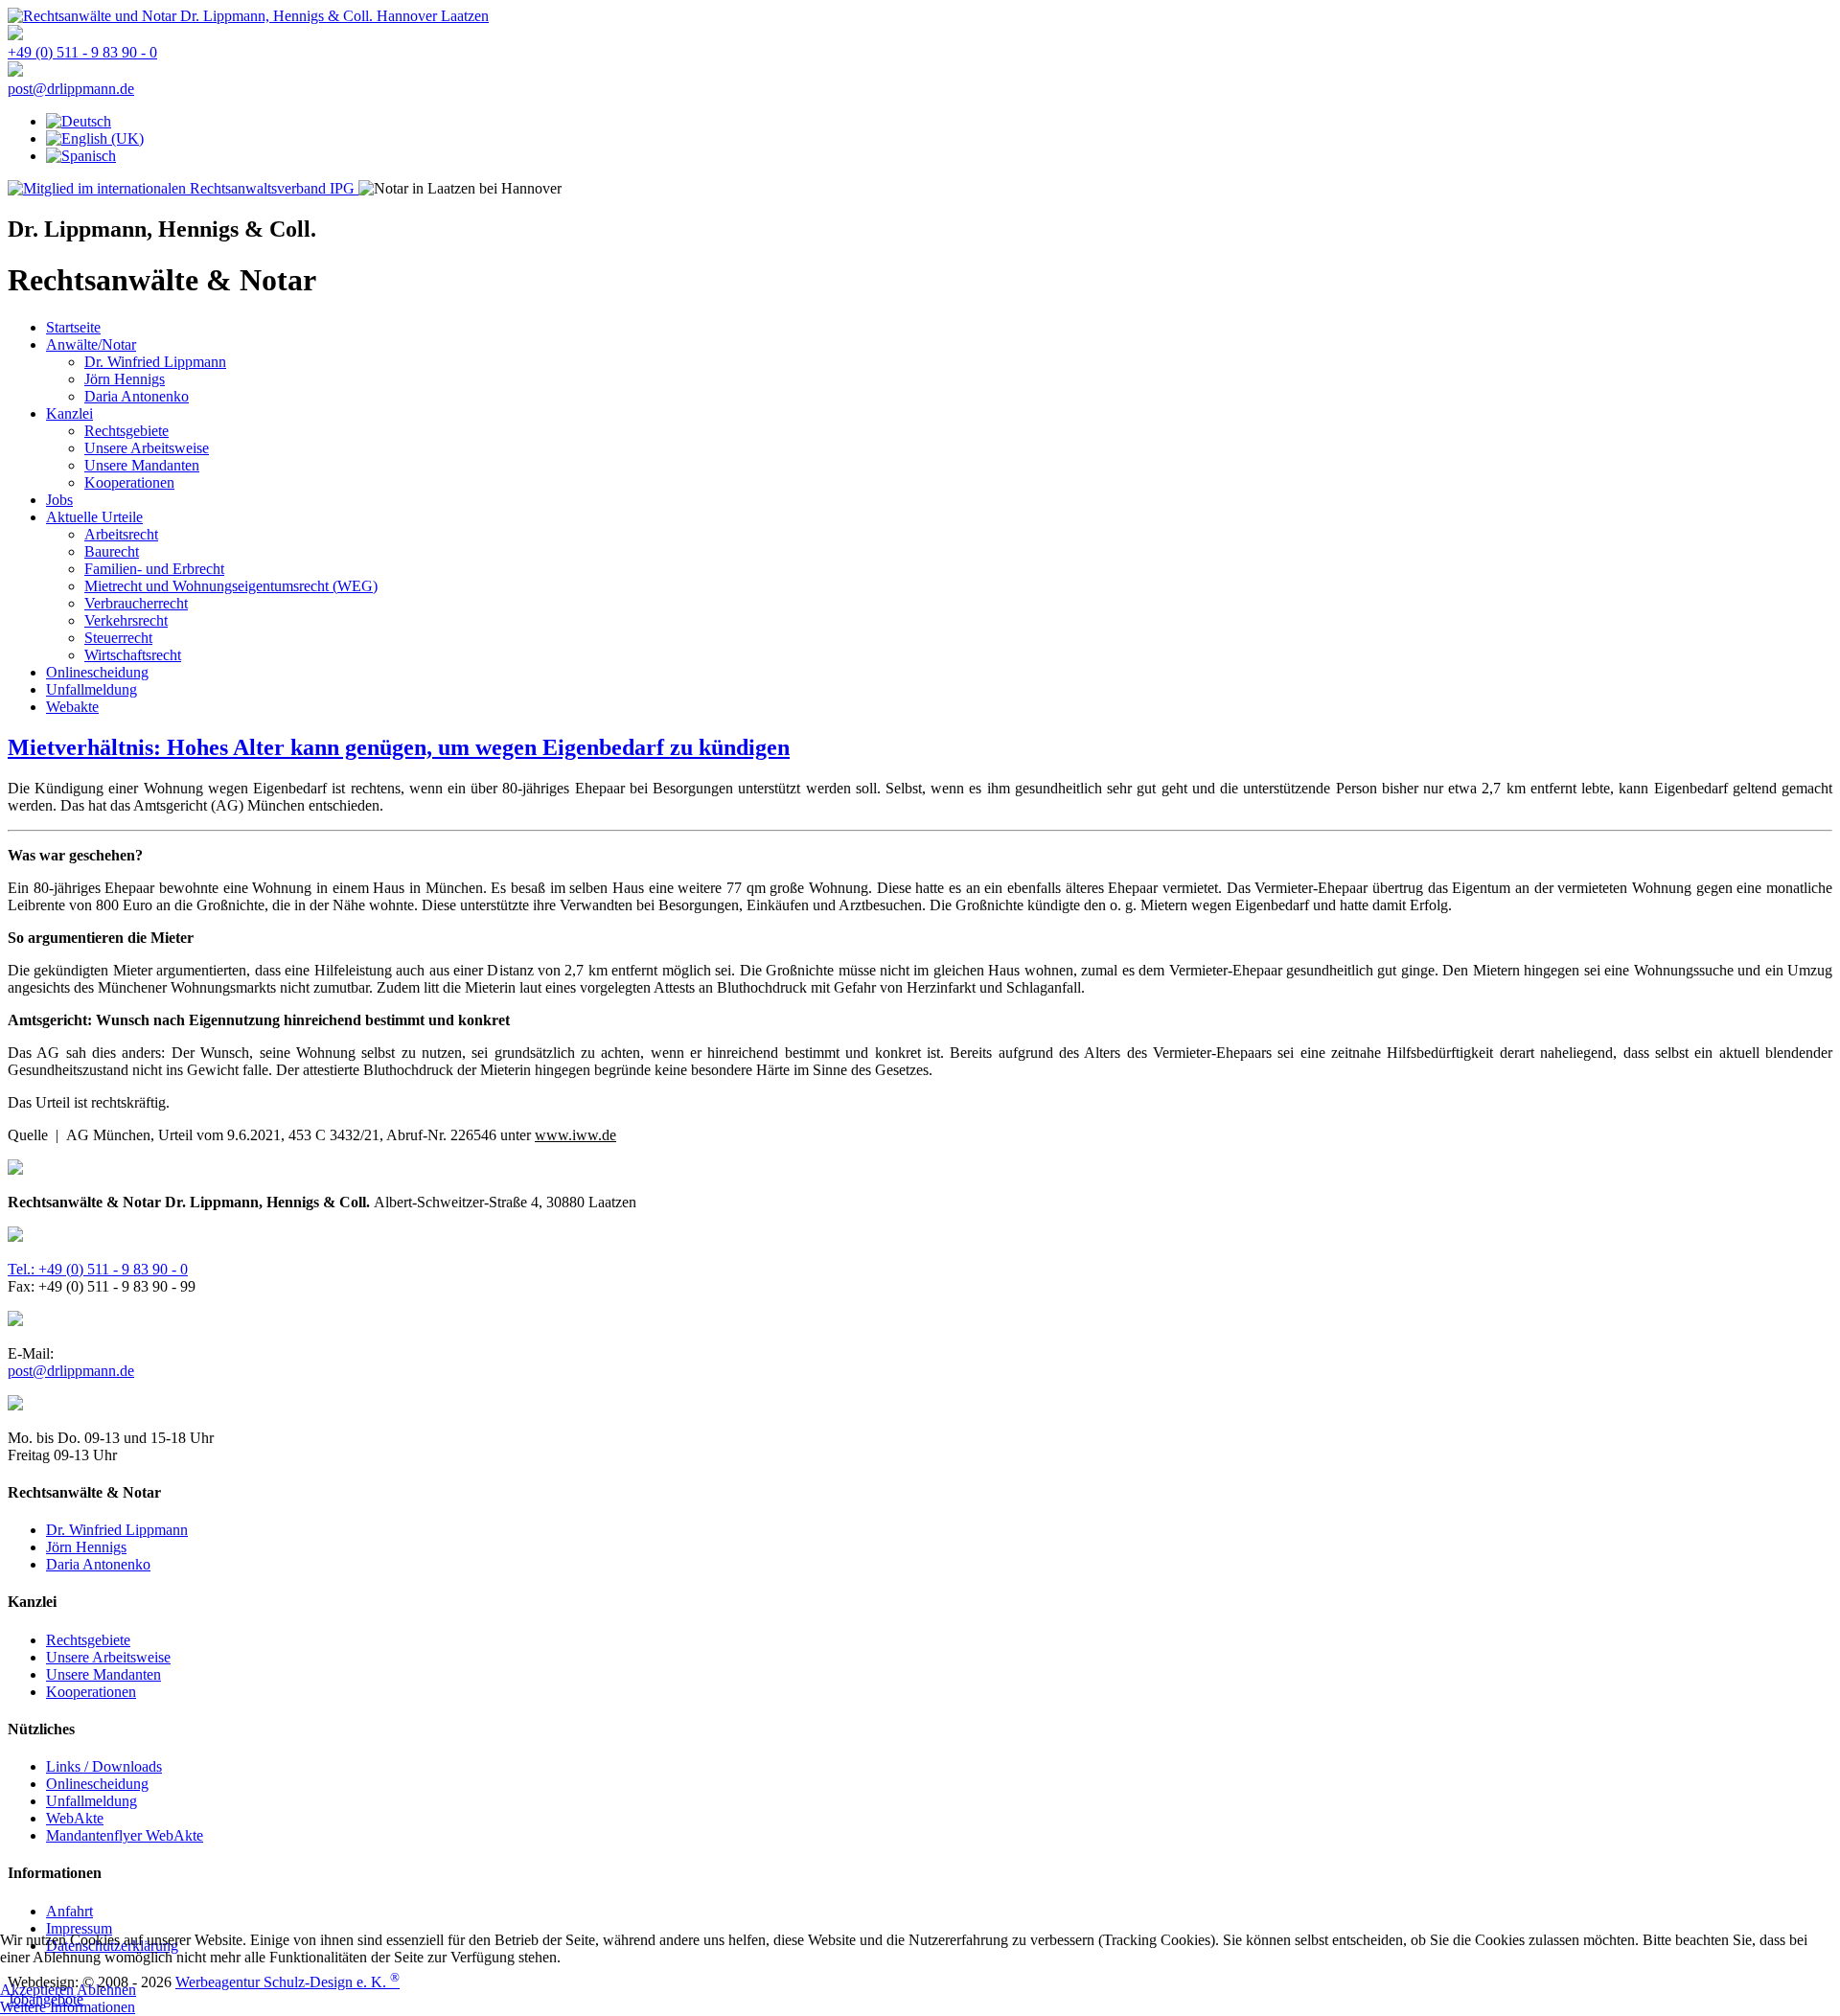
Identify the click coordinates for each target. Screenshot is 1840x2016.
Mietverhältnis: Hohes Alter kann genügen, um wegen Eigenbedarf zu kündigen (399, 747)
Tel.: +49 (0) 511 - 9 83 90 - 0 (98, 1269)
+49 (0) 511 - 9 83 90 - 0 (82, 52)
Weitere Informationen (68, 2007)
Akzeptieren (37, 1990)
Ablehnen (106, 1990)
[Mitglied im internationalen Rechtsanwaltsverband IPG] (183, 188)
